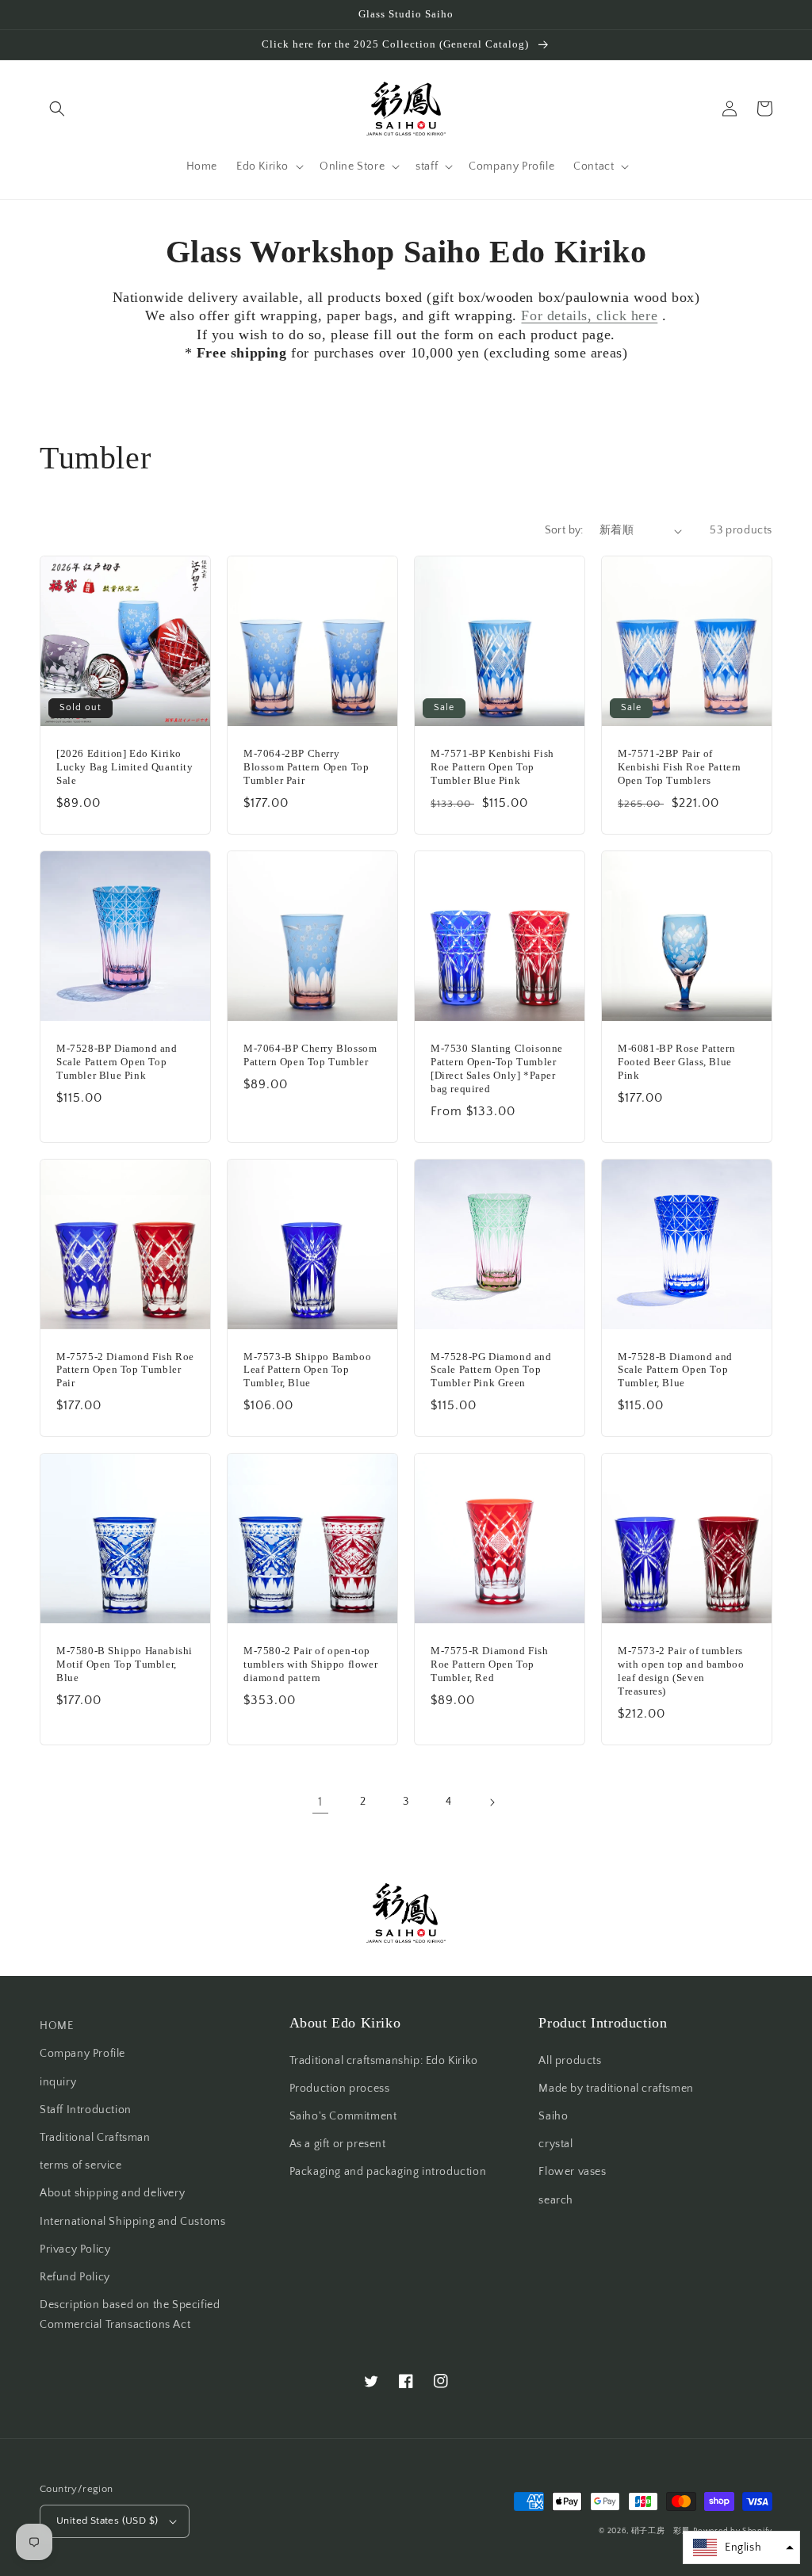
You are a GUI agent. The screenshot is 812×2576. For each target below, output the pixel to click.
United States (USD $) (107, 2521)
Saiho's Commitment (343, 2116)
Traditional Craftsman (95, 2138)
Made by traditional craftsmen (616, 2089)
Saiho (553, 2116)
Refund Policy (75, 2277)
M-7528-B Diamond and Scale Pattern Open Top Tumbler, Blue (675, 1370)
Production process (340, 2089)
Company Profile (82, 2054)
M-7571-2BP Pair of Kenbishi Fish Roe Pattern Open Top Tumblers (680, 767)
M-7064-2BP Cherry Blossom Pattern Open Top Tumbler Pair (306, 767)
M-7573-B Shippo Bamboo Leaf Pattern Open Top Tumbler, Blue (307, 1370)
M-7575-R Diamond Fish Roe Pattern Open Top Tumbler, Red (490, 1664)
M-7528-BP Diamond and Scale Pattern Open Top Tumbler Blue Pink (117, 1062)
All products (570, 2061)
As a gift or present (338, 2144)
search (556, 2200)
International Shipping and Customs (132, 2222)
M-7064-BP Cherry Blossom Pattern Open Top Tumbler (310, 1055)
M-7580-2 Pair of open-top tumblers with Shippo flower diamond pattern (310, 1664)
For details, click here (589, 315)
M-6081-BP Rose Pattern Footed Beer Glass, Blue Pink (676, 1062)
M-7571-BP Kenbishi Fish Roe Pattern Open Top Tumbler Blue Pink (492, 767)
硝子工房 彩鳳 (661, 2531)
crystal (555, 2144)
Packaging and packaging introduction (388, 2172)
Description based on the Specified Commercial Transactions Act (130, 2315)
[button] (57, 109)
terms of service (81, 2165)
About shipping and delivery (112, 2193)
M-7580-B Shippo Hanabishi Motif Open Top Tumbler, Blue (124, 1664)
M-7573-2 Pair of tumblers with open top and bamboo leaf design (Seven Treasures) (681, 1671)
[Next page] (492, 1802)
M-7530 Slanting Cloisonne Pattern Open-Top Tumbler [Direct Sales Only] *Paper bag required (497, 1068)
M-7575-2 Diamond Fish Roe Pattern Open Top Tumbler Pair (125, 1370)
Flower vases (572, 2172)
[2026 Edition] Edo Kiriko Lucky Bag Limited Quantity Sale (125, 767)
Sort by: (564, 530)
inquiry (58, 2082)
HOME (56, 2026)
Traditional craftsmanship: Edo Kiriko (384, 2061)
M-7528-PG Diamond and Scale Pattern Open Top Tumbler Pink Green (491, 1370)
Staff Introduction (86, 2110)
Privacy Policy (75, 2249)
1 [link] (320, 1802)
